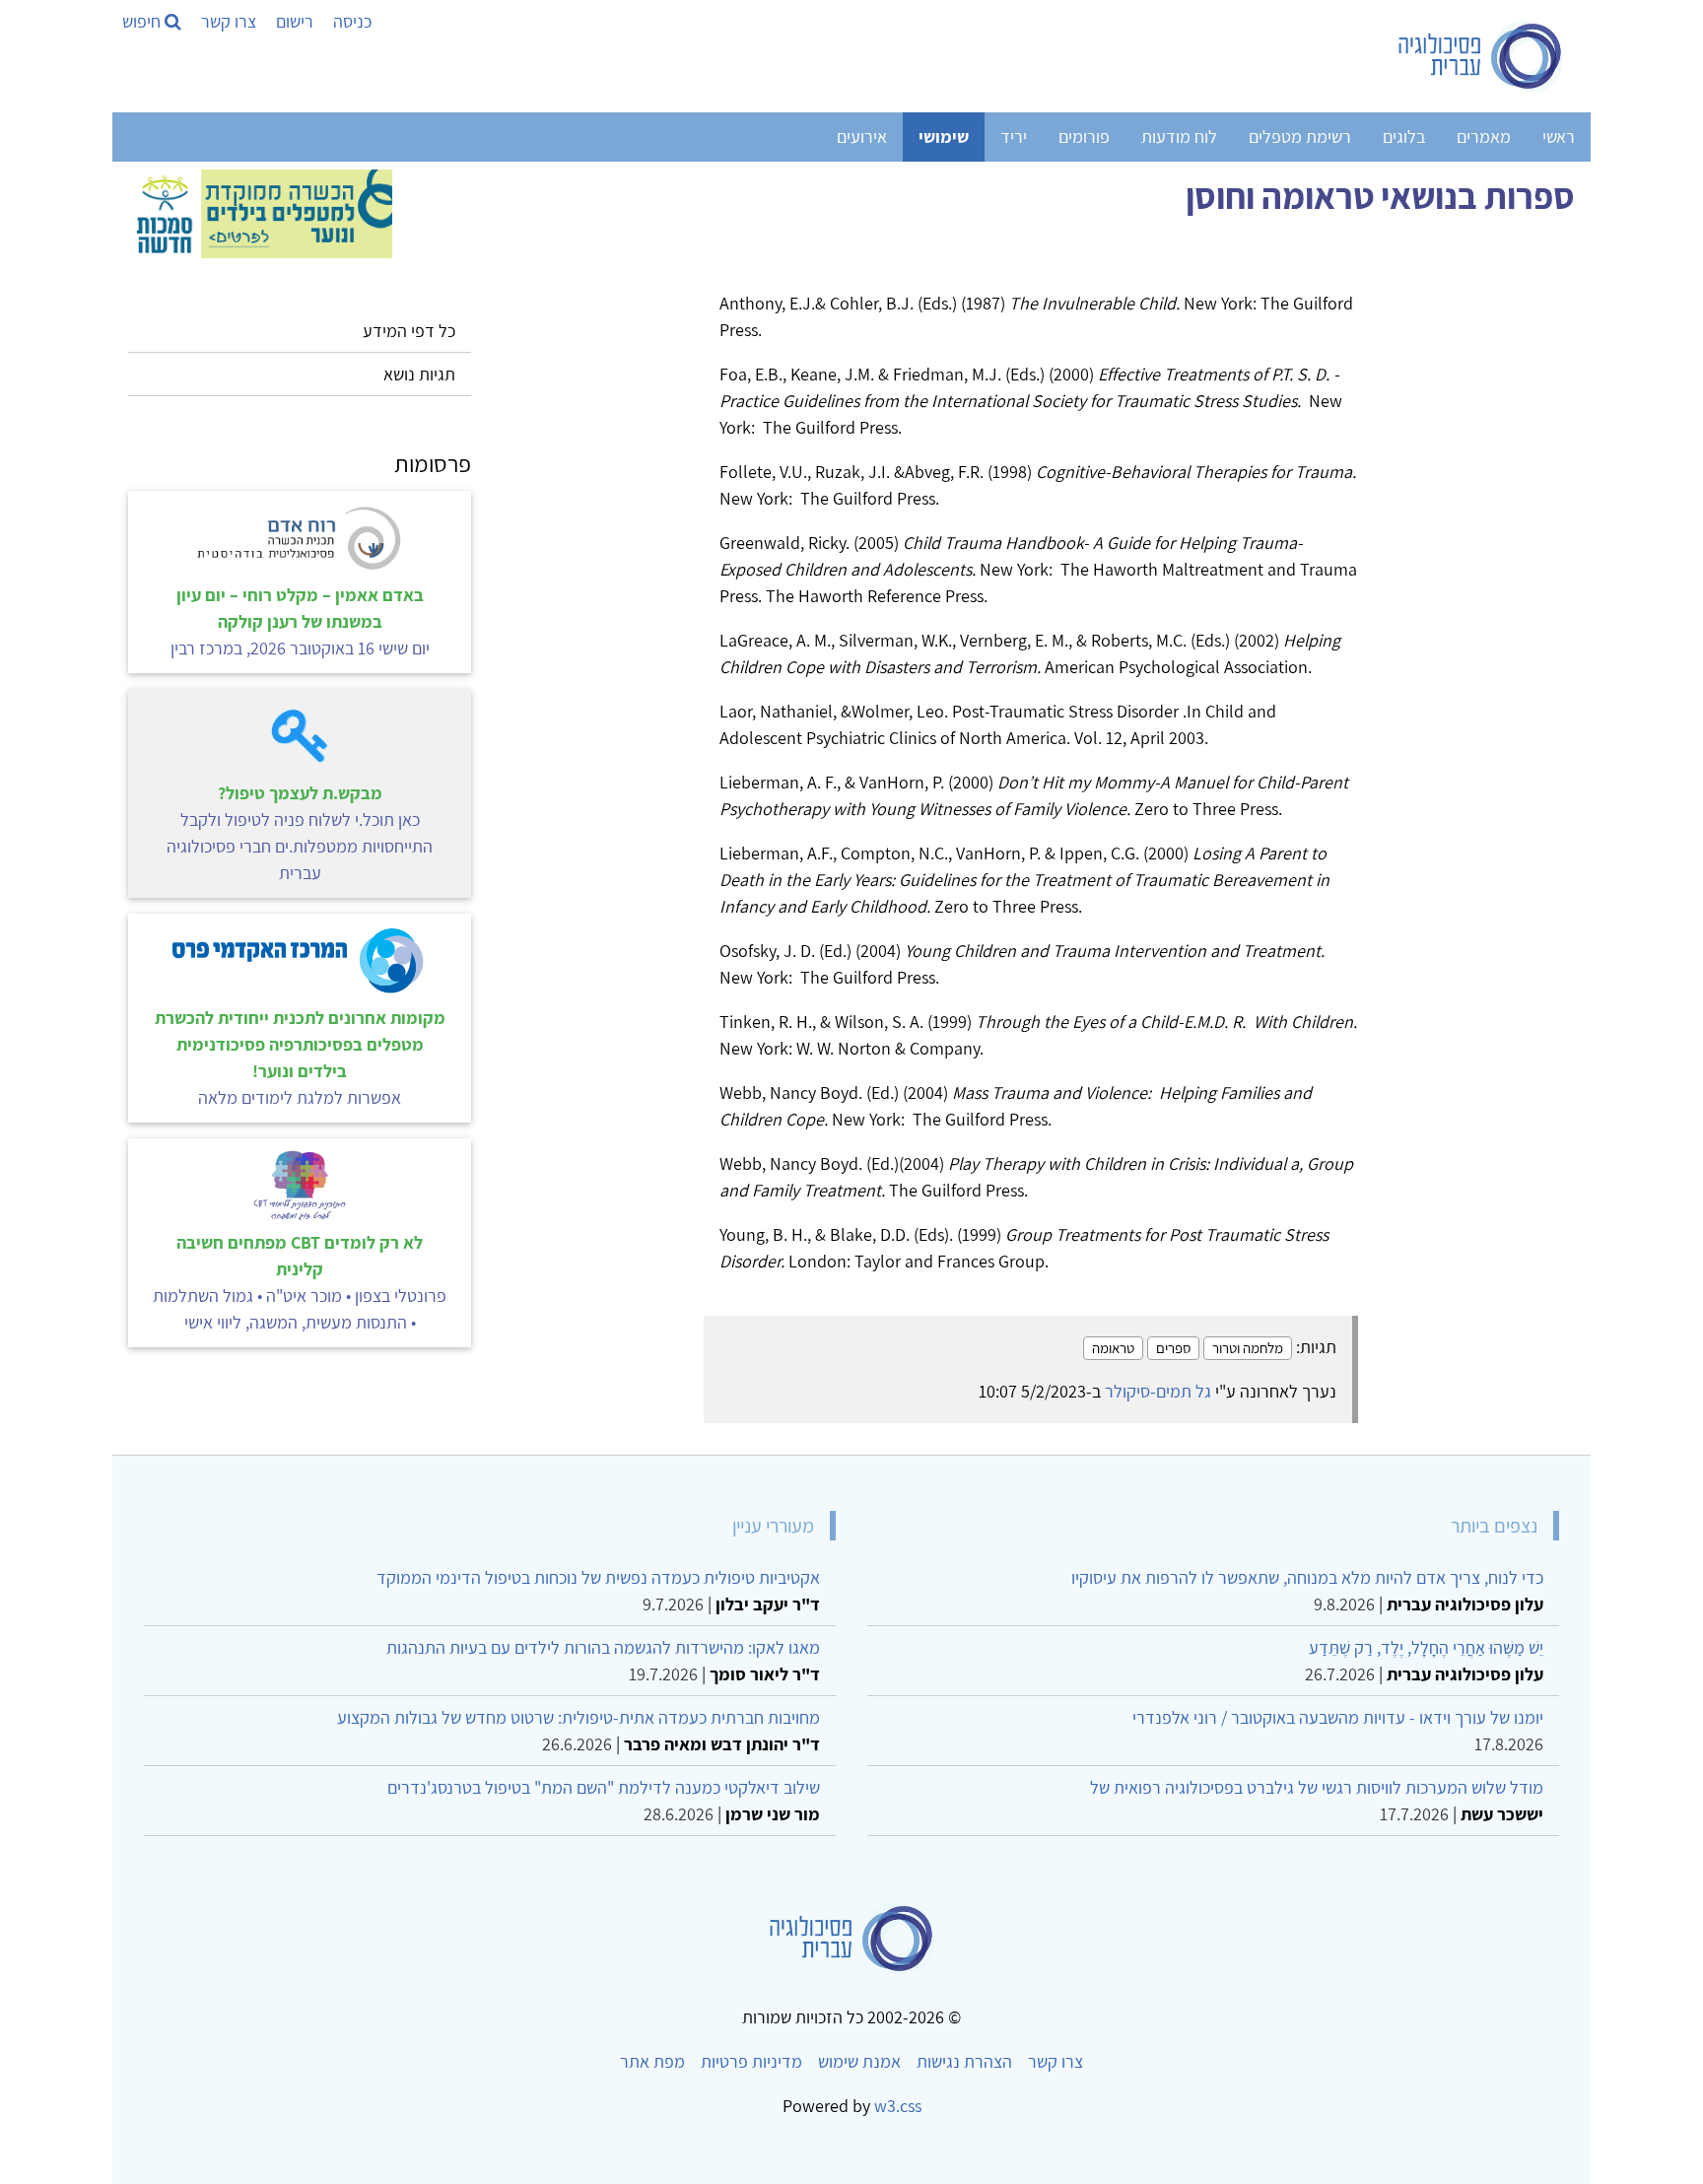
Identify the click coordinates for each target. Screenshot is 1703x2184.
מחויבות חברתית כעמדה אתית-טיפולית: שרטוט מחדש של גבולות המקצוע (579, 1717)
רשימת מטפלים (1300, 136)
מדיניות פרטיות (751, 2061)
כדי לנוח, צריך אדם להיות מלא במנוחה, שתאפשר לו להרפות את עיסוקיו (1307, 1577)
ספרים (1173, 1348)
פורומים (1084, 136)
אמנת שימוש (859, 2061)
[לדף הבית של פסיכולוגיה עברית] (1481, 56)
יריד (1014, 136)
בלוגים (1404, 136)
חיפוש (143, 21)
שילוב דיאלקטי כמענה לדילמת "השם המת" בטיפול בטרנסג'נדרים (604, 1787)
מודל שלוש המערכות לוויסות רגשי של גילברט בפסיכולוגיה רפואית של (1317, 1787)
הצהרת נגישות (964, 2061)
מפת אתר (652, 2061)
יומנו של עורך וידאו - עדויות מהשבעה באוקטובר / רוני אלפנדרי (1338, 1717)
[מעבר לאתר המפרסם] (260, 211)
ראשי (1559, 136)
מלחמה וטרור (1248, 1348)
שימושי (944, 136)
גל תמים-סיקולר (1158, 1391)
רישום (295, 21)
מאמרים (1484, 136)
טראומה (1113, 1348)
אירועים (862, 136)
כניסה (352, 21)
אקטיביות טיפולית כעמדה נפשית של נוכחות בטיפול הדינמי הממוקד (598, 1577)
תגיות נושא (419, 374)
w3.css (898, 2106)
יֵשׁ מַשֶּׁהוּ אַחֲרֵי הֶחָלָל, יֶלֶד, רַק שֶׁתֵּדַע (1426, 1647)
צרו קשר (229, 21)
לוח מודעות (1179, 136)
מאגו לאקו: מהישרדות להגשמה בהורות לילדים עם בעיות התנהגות (603, 1647)
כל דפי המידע (409, 331)
